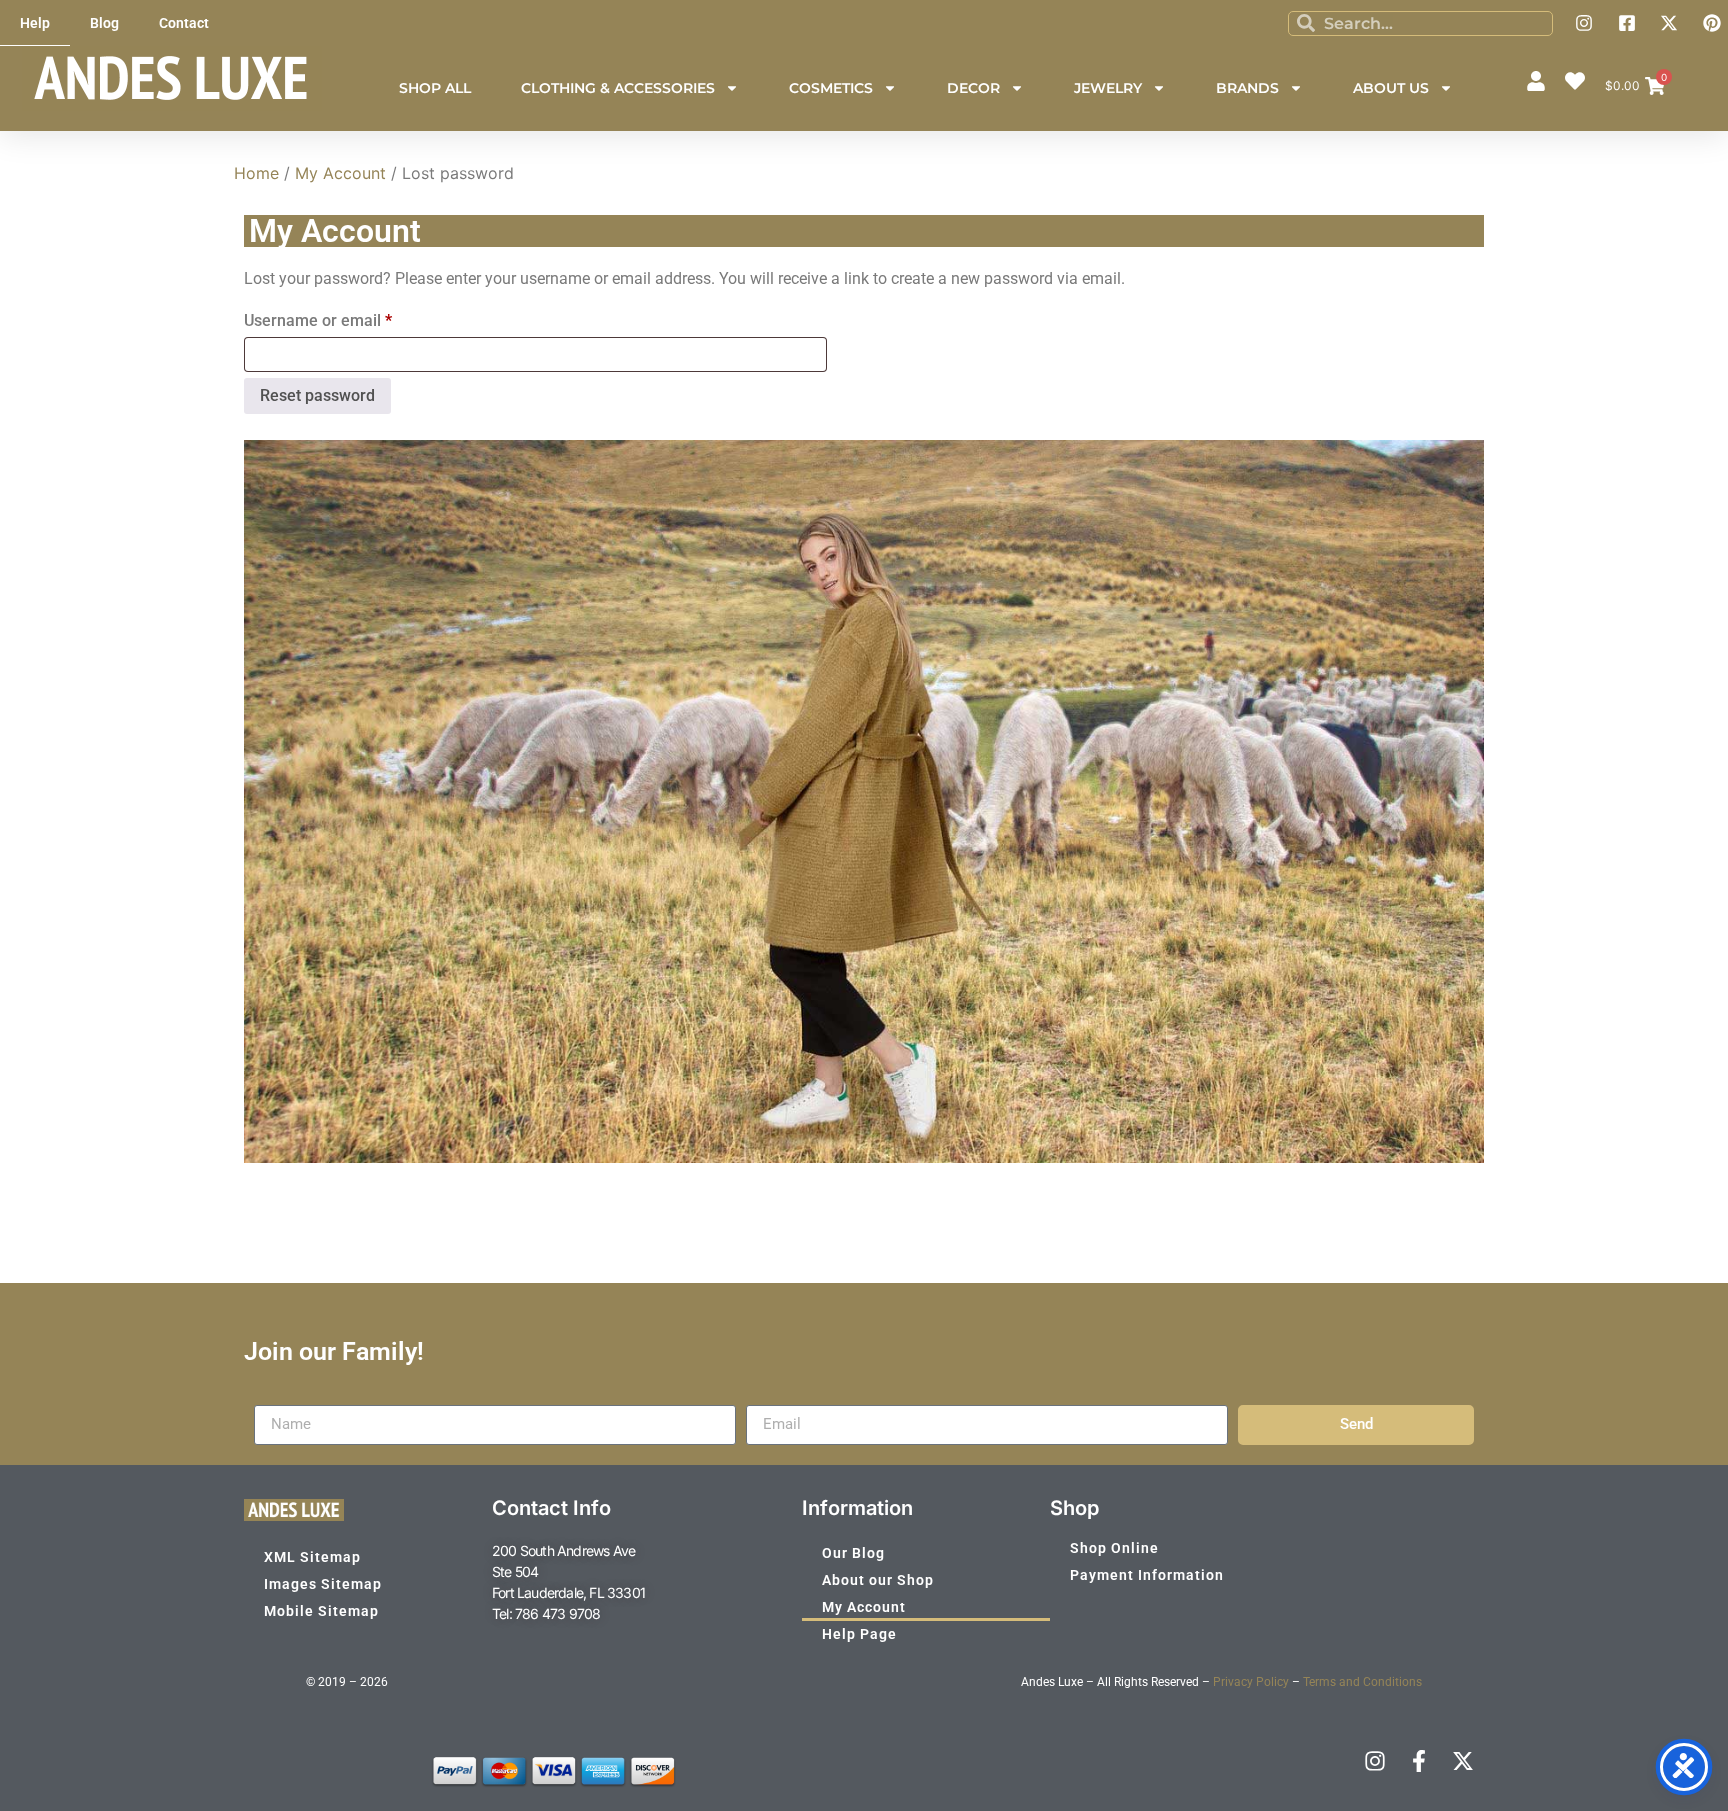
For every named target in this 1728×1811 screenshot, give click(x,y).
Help (35, 23)
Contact (184, 23)
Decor (973, 88)
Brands (1247, 88)
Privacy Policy (1251, 1682)
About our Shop (878, 1580)
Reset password (317, 395)
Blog (104, 23)
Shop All (435, 88)
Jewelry (1108, 88)
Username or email (350, 317)
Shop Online (1114, 1548)
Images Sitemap (323, 1584)
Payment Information (1147, 1575)
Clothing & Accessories (618, 88)
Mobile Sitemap (321, 1611)
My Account (340, 173)
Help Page (859, 1634)
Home (256, 173)
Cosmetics (831, 88)
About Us (1391, 88)
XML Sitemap (312, 1557)
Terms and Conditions (1362, 1682)
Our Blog (853, 1553)
